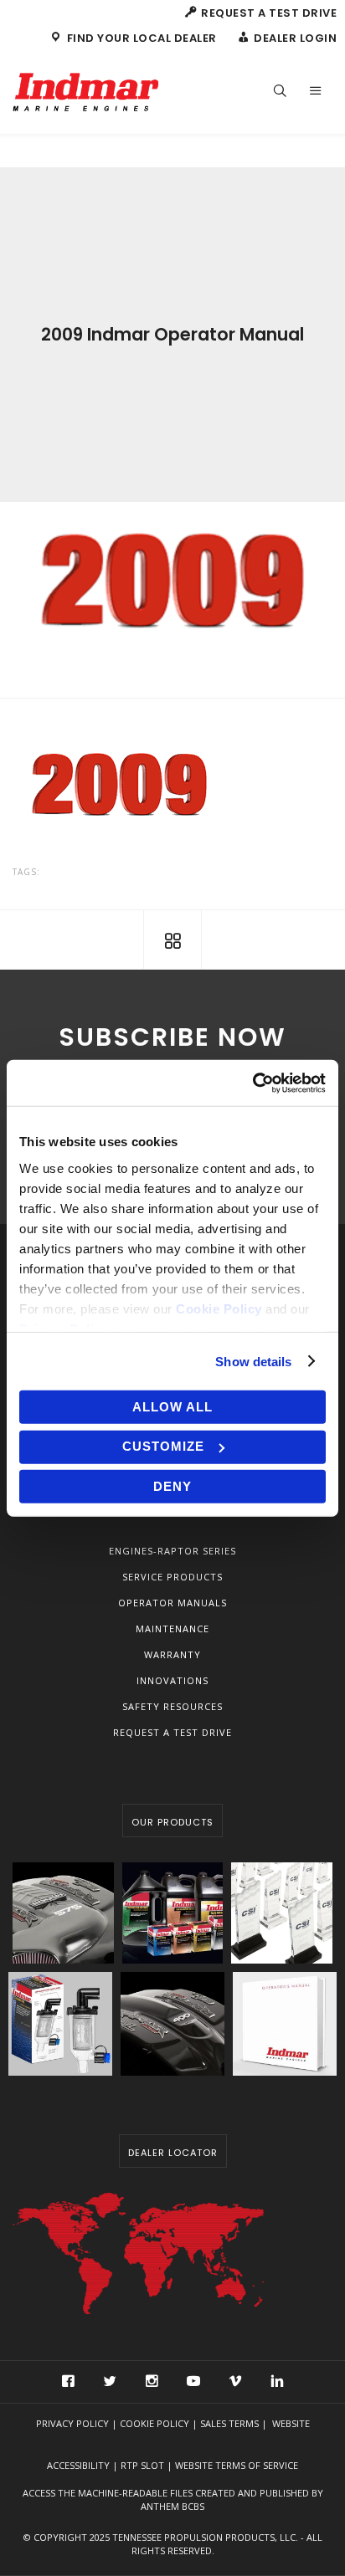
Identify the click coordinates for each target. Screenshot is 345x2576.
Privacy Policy (72, 2423)
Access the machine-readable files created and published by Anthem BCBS (173, 2500)
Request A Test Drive (172, 1732)
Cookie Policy (154, 2423)
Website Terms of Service (237, 2465)
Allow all (172, 1407)
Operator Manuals (172, 1603)
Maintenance (172, 1629)
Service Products (172, 1577)
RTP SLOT (142, 2465)
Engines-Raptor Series (172, 1551)
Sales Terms (229, 2423)
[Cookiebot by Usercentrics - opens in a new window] (252, 1083)
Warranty (172, 1654)
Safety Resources (172, 1706)
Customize (163, 1446)
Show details (253, 1361)
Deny (172, 1486)
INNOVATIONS (172, 1680)
